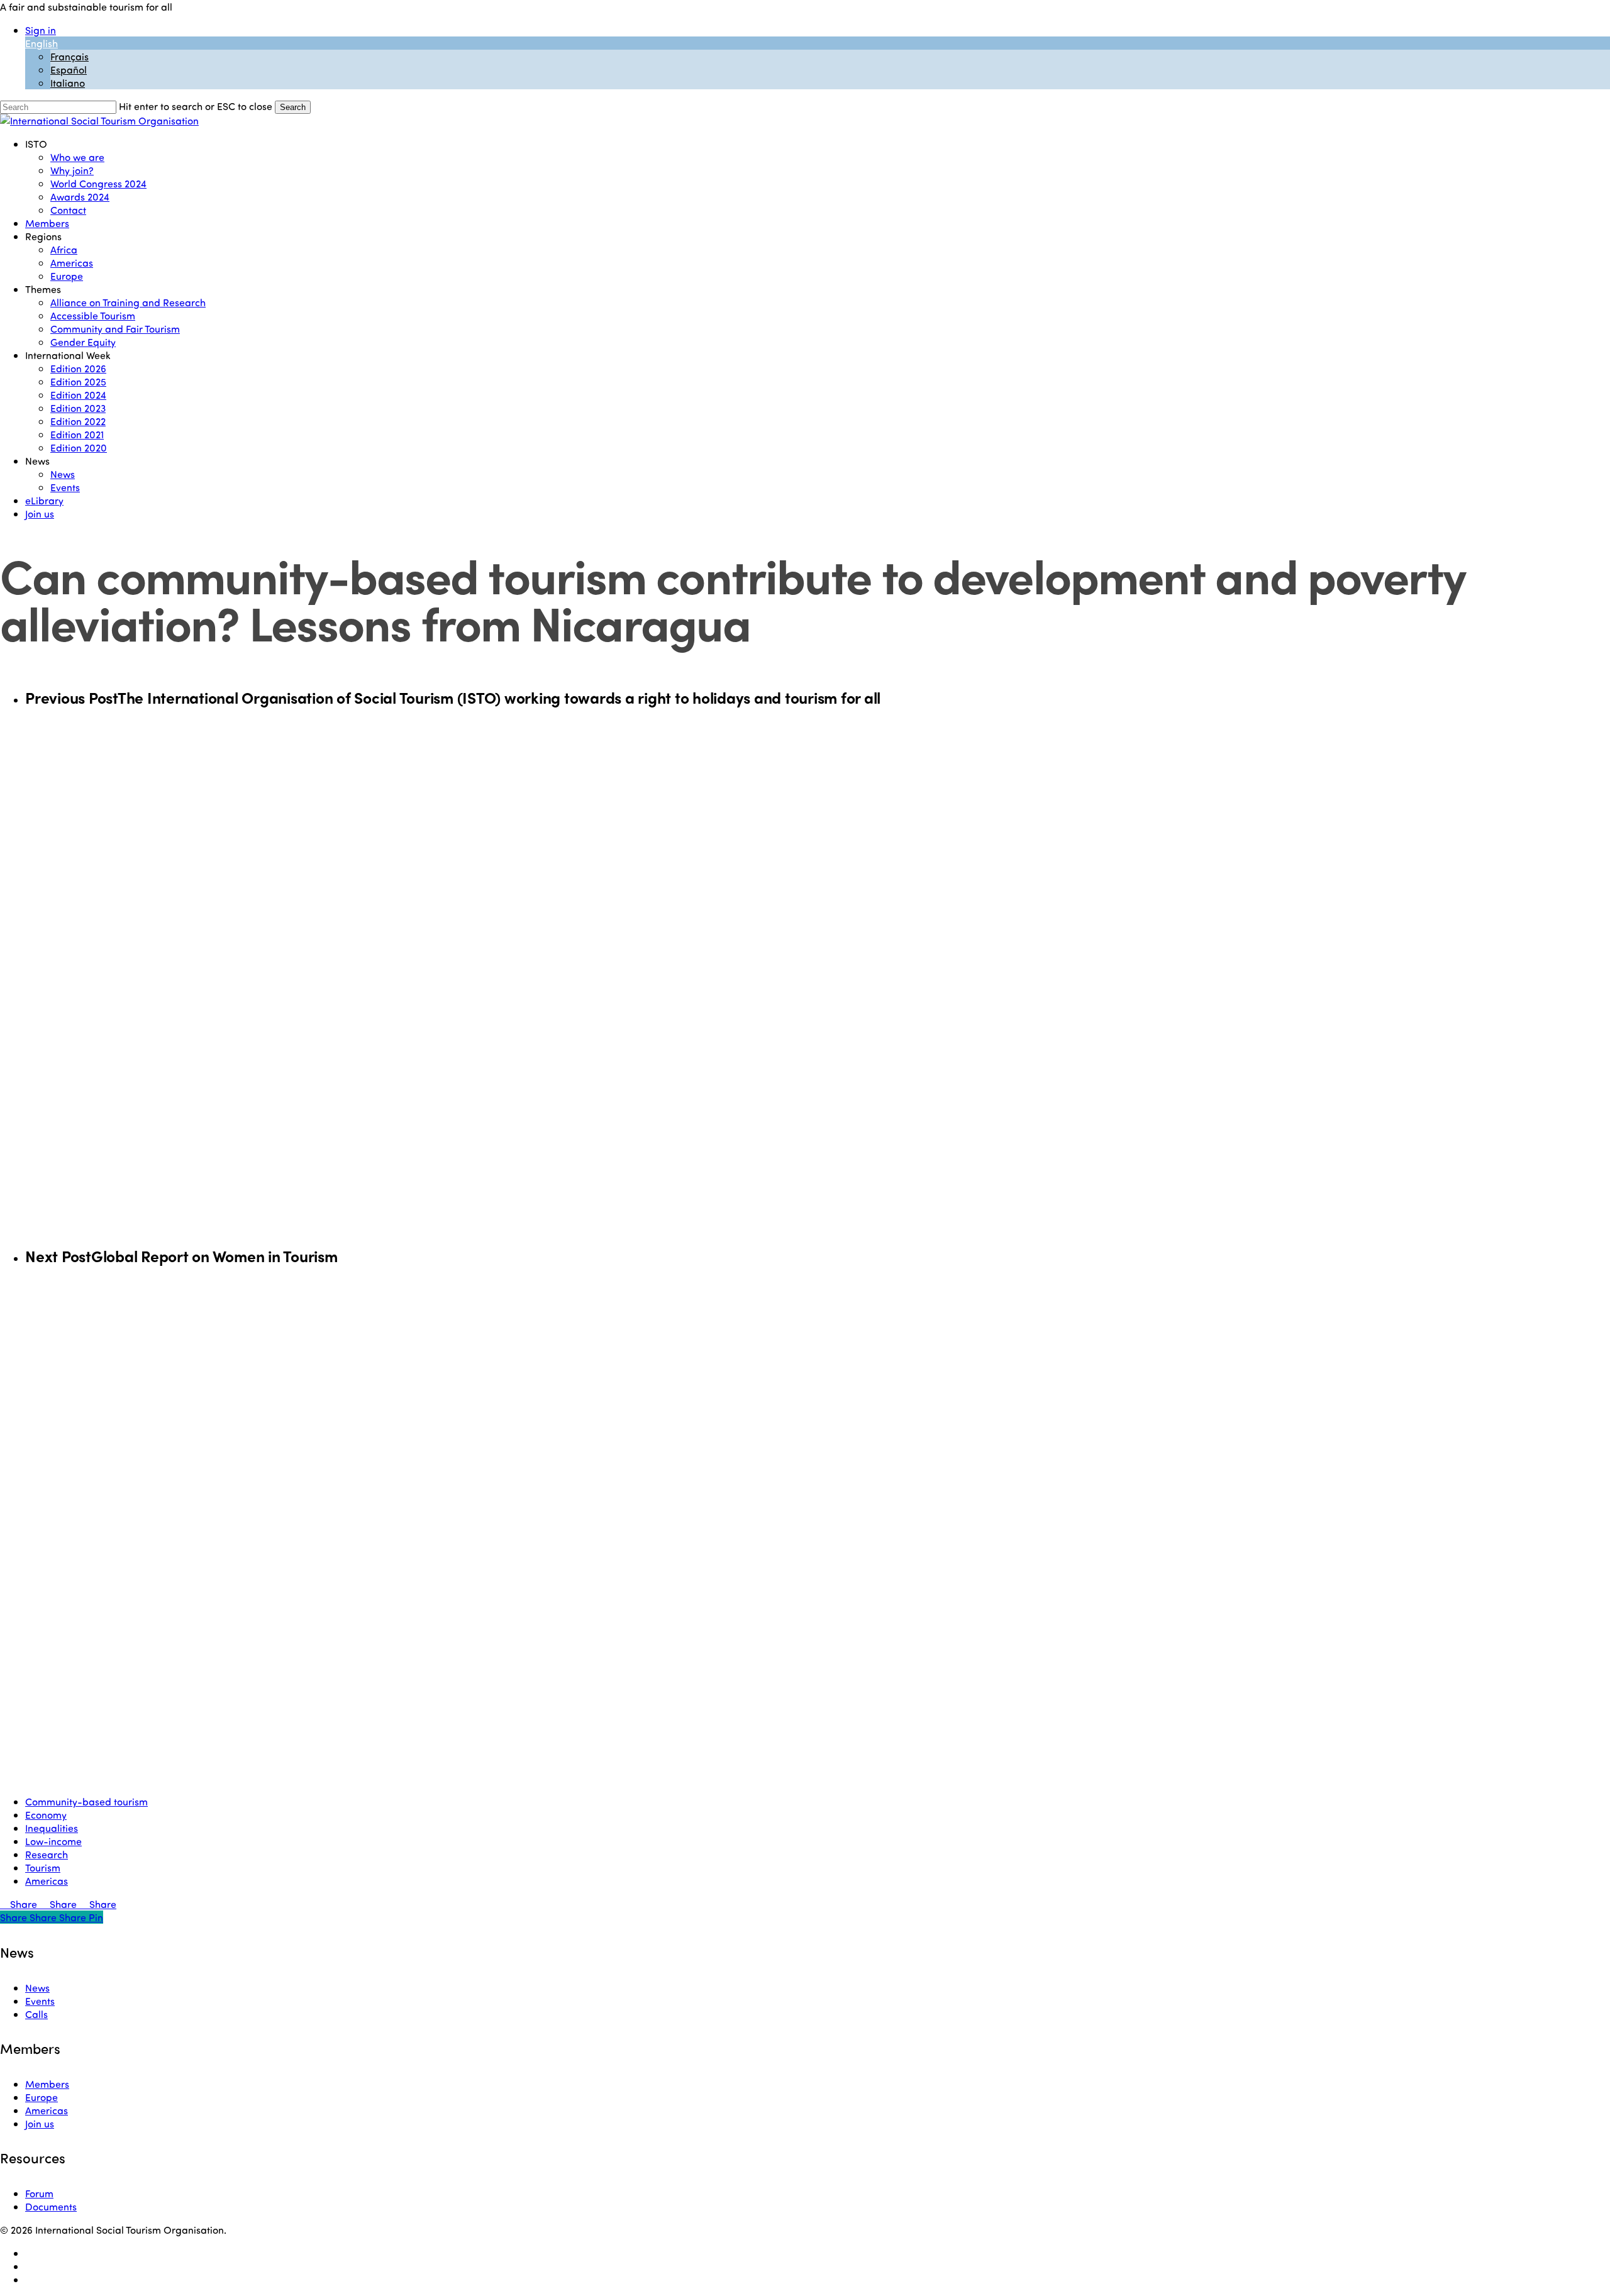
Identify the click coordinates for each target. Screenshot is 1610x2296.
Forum (39, 2193)
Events (40, 2001)
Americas (47, 1881)
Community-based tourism (86, 1801)
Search (293, 107)
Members (47, 2084)
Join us (40, 2123)
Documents (51, 2206)
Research (47, 1854)
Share (24, 1904)
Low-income (53, 1841)
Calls (36, 2014)
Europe (42, 2097)
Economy (46, 1815)
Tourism (43, 1867)
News (37, 1988)
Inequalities (52, 1828)
